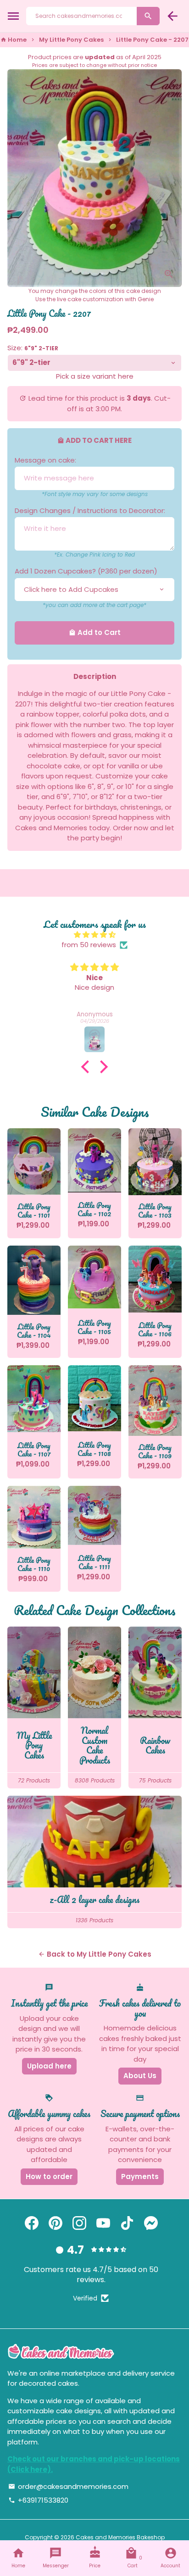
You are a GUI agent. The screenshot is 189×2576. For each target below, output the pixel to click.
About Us (140, 2076)
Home (14, 40)
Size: (33, 348)
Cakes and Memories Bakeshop (120, 2537)
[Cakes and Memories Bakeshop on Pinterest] (56, 2223)
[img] (94, 935)
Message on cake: (45, 460)
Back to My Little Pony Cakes (95, 1954)
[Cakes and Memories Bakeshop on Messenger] (151, 2223)
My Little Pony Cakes (71, 40)
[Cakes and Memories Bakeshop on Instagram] (79, 2223)
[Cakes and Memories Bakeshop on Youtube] (103, 2223)
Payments (140, 2176)
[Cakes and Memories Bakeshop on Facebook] (32, 2223)
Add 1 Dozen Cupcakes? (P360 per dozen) (86, 571)
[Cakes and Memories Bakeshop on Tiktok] (127, 2223)
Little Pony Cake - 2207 (152, 40)
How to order (49, 2176)
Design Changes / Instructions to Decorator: (90, 510)
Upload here (49, 2066)
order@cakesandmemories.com (68, 2486)
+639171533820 (38, 2500)
